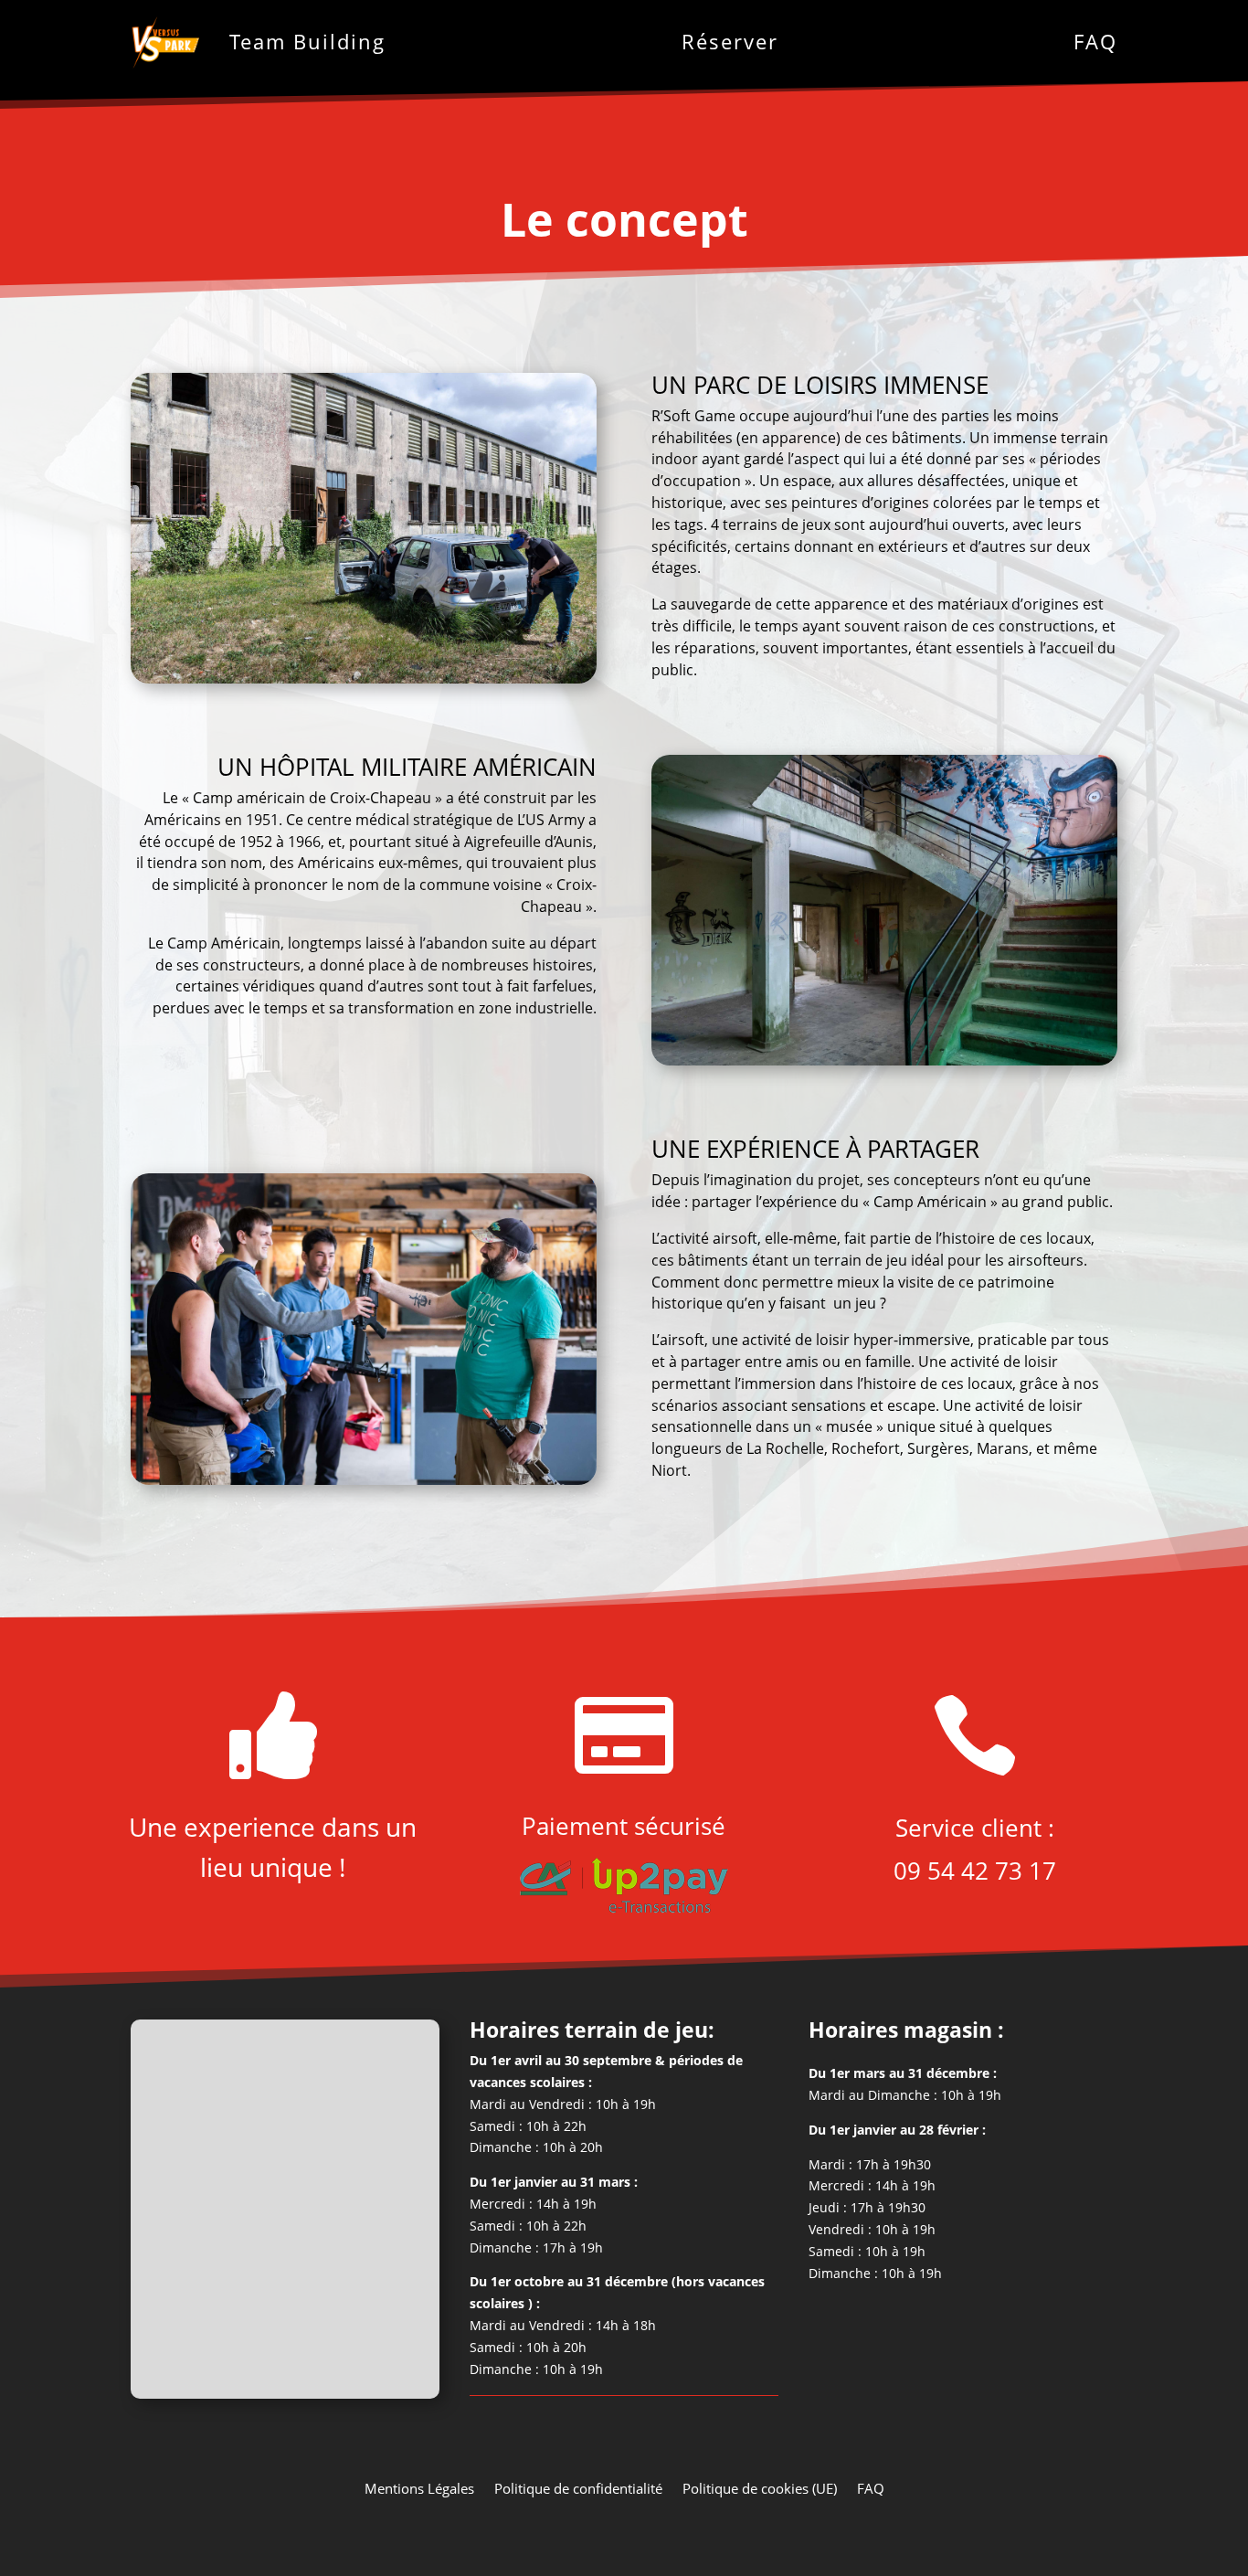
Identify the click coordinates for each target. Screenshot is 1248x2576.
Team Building (307, 41)
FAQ (1095, 41)
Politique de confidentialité (578, 2487)
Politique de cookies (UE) (760, 2487)
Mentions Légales (419, 2487)
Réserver (730, 41)
